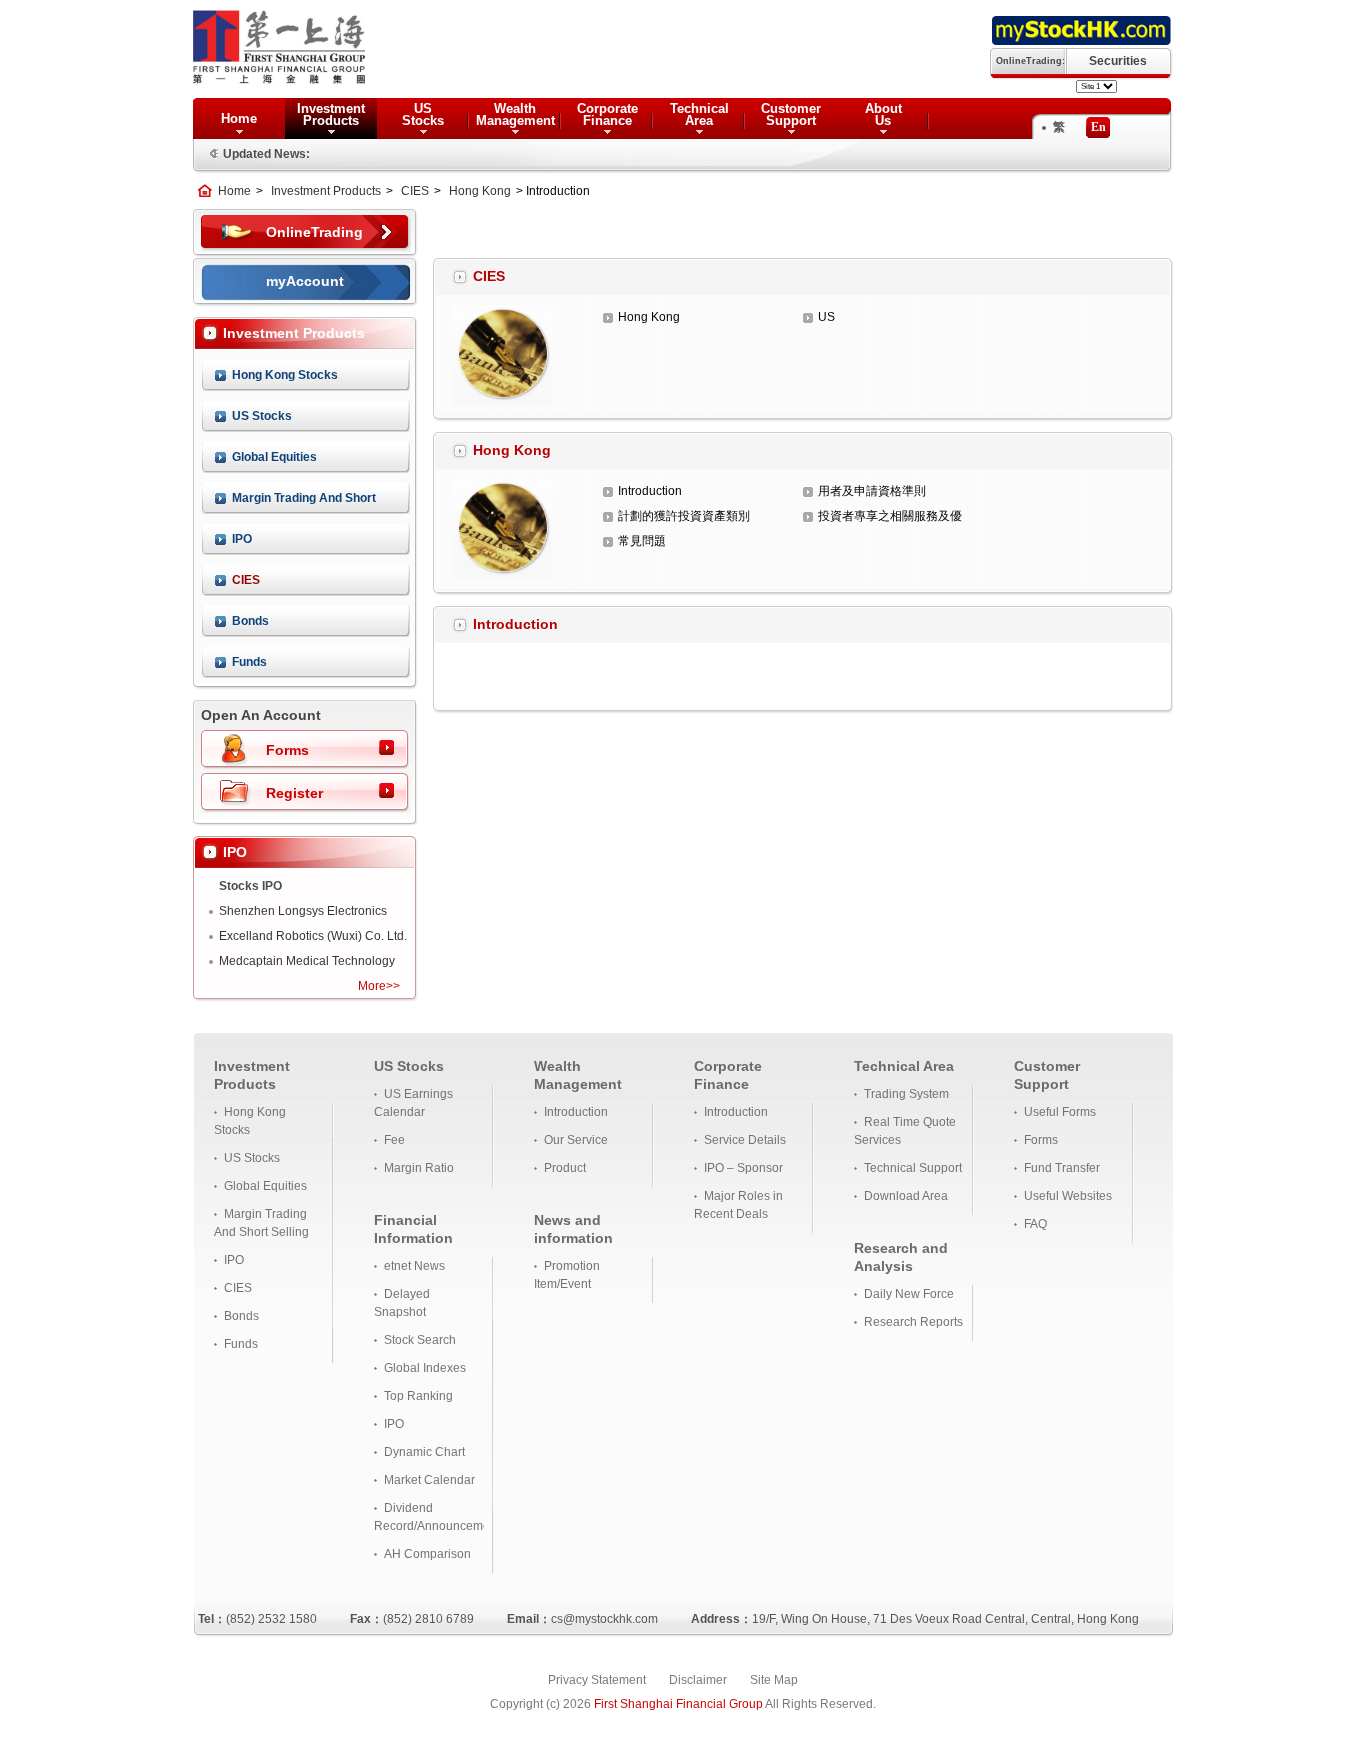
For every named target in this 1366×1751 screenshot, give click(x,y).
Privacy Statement (597, 1680)
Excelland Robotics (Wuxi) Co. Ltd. (313, 936)
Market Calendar (429, 1480)
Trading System (906, 1094)
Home (239, 118)
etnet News (414, 1266)
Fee (394, 1140)
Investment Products (326, 191)
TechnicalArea (699, 114)
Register (294, 793)
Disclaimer (698, 1680)
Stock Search (420, 1340)
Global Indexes (425, 1368)
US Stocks (262, 416)
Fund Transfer (1062, 1168)
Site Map (774, 1680)
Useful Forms (1060, 1112)
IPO (242, 539)
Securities (1118, 61)
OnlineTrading (314, 232)
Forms (287, 750)
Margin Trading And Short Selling (304, 502)
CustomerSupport (791, 114)
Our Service (576, 1140)
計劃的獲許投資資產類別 (684, 516)
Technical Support (913, 1168)
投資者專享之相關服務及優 (890, 516)
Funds (249, 662)
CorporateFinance (607, 114)
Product (565, 1168)
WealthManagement (515, 114)
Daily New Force (909, 1294)
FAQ (1035, 1224)
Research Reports (913, 1322)
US (826, 317)
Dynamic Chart (424, 1452)
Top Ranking (418, 1396)
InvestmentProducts (331, 114)
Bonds (250, 621)
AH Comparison (427, 1554)
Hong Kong (480, 191)
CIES (415, 191)
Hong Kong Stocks (285, 375)
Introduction (650, 491)
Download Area (906, 1196)
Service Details (745, 1140)
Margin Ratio (419, 1168)
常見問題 (642, 541)
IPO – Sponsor (743, 1168)
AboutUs (883, 114)
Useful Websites (1068, 1196)
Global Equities (274, 457)
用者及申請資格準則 (872, 491)
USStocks (423, 114)
